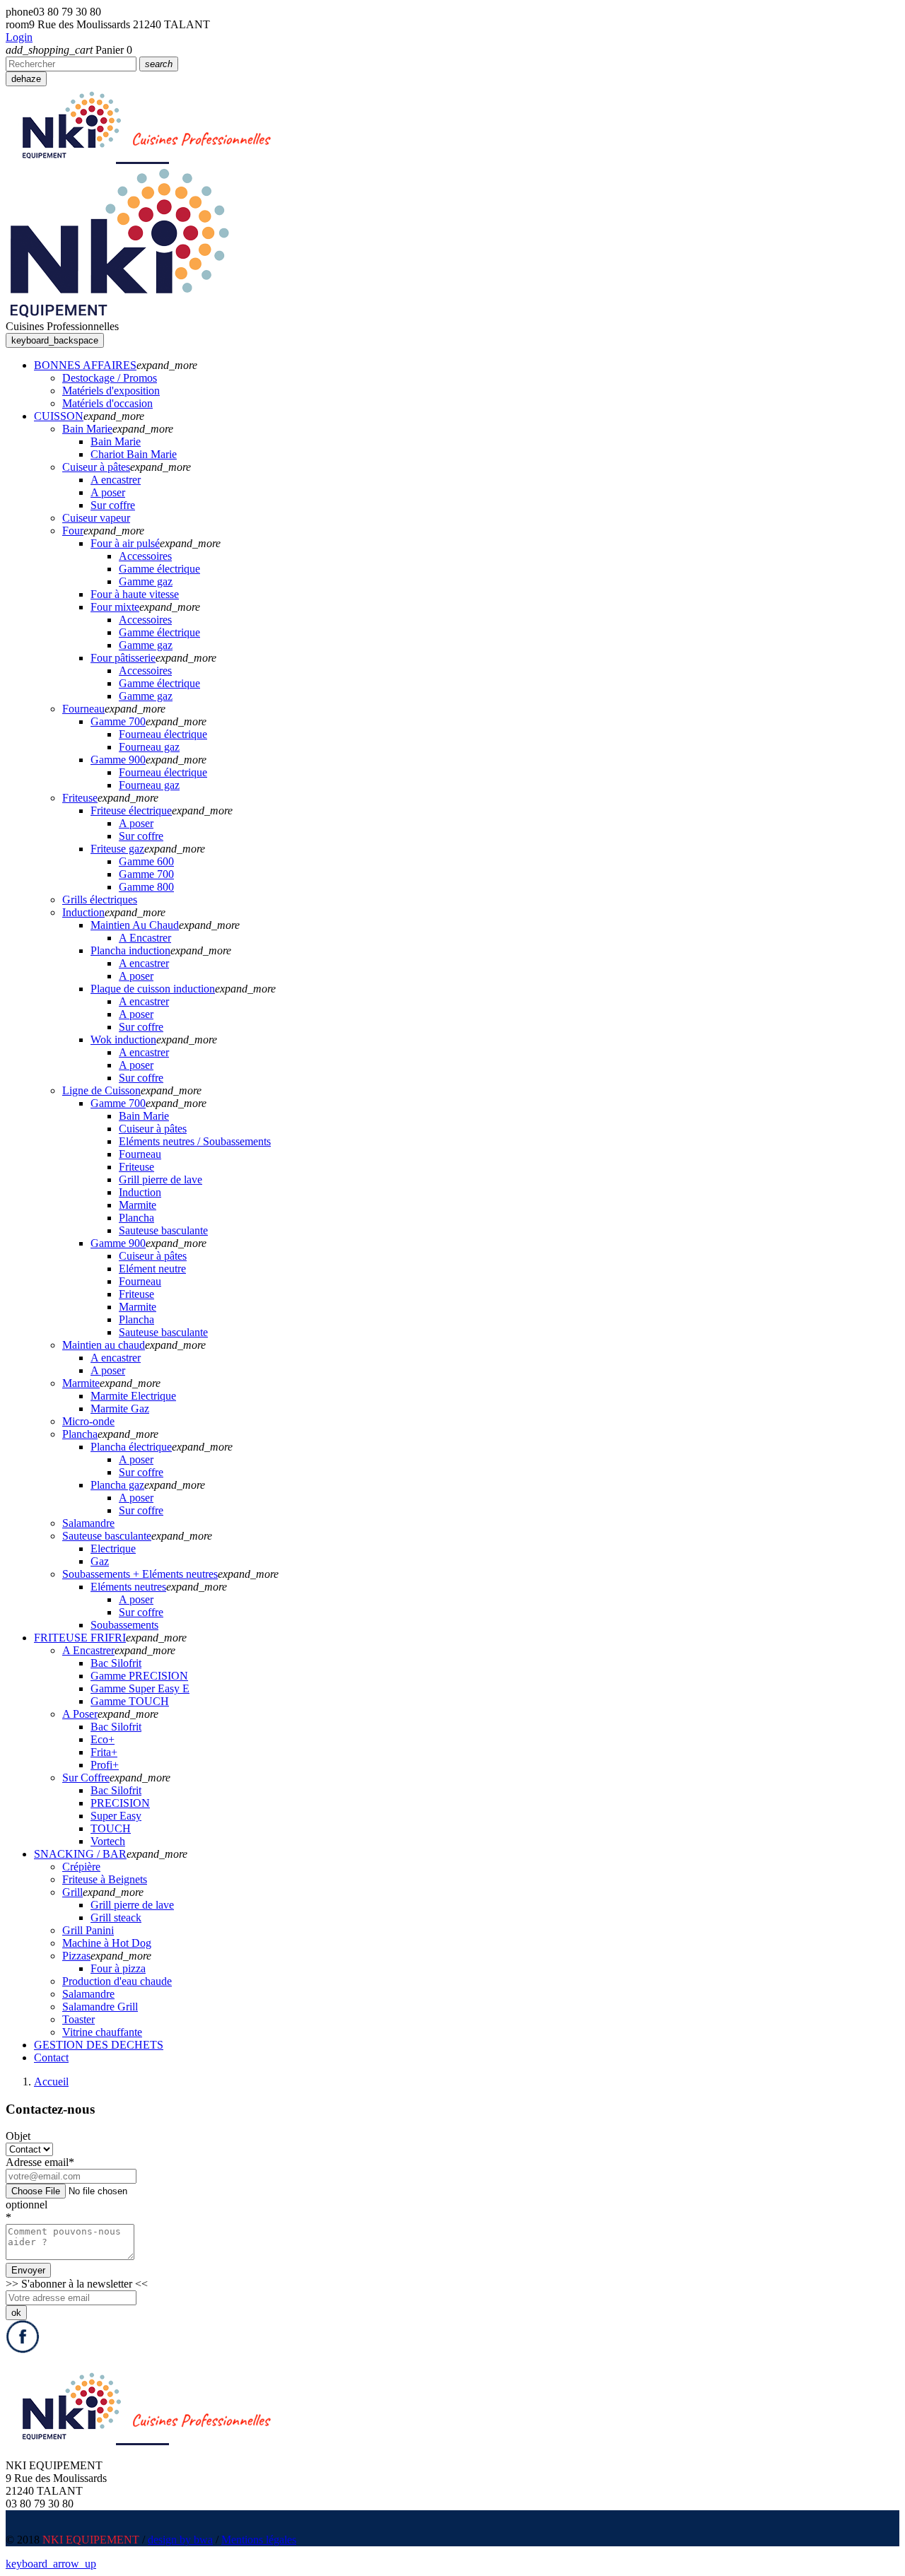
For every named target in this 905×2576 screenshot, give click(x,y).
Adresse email (40, 2162)
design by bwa (180, 2540)
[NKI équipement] (119, 314)
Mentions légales (259, 2540)
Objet (18, 2136)
